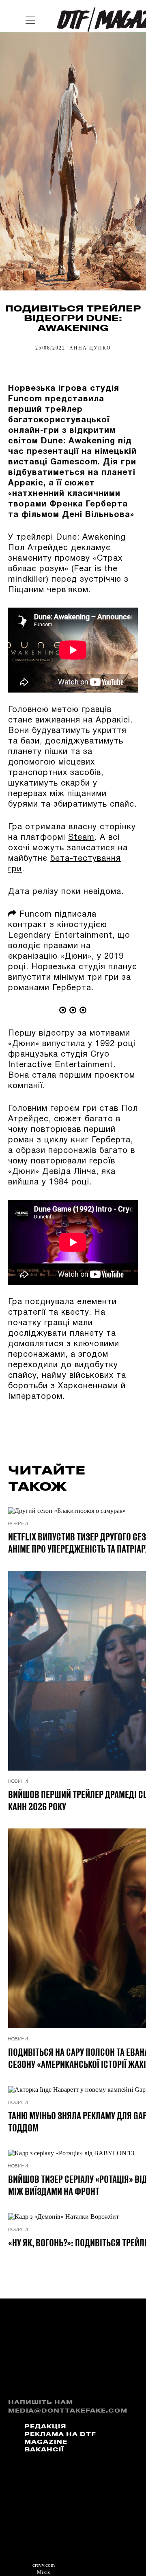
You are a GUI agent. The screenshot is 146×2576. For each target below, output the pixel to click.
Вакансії (44, 2450)
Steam (81, 838)
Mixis (43, 2572)
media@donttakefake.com (68, 2411)
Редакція (45, 2427)
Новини (18, 1524)
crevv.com (44, 2565)
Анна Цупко (90, 348)
